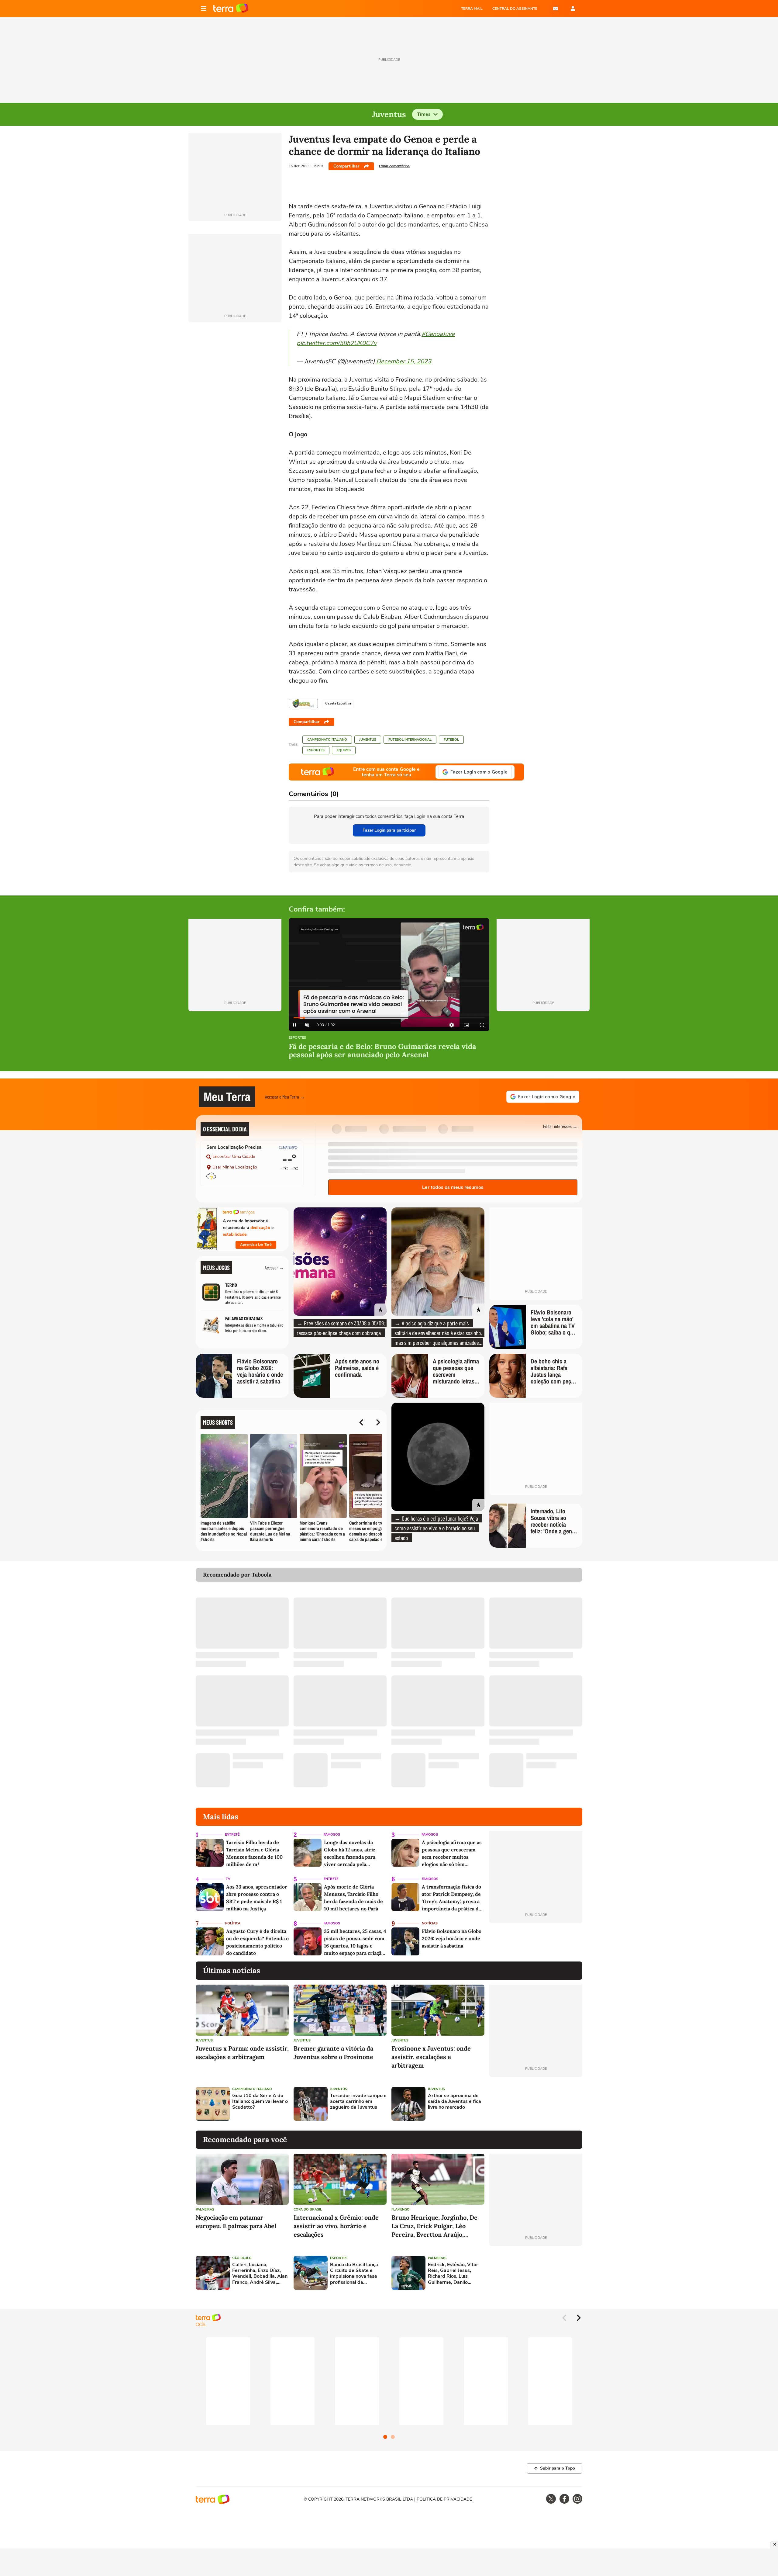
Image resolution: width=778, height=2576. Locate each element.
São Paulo (242, 2258)
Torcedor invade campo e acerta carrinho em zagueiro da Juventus (358, 2102)
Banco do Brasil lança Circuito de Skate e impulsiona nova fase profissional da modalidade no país (354, 2274)
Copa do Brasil (308, 2209)
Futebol (451, 740)
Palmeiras (205, 2209)
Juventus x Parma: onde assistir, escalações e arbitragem (242, 2053)
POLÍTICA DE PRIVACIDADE (444, 2499)
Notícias (430, 1923)
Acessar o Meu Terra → (285, 1097)
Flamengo (401, 2209)
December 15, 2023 (404, 361)
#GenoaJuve (438, 334)
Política (233, 1923)
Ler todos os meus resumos (453, 1187)
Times (424, 114)
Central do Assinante (515, 9)
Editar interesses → (560, 1126)
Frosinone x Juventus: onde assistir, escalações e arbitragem (431, 2057)
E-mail (556, 9)
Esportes (316, 750)
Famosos (332, 1835)
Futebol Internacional (410, 740)
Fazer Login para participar (389, 830)
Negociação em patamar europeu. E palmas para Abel (236, 2222)
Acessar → (274, 1267)
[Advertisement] (536, 2104)
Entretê (232, 1835)
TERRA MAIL (472, 9)
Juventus (368, 740)
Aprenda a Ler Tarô (256, 1245)
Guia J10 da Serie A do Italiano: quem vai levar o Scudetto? (260, 2102)
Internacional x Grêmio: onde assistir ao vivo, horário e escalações (336, 2226)
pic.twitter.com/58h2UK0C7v (337, 343)
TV (228, 1879)
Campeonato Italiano (327, 740)
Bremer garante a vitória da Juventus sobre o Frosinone (333, 2053)
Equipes (344, 750)
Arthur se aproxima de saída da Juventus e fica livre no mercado (454, 2102)
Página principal (231, 9)
